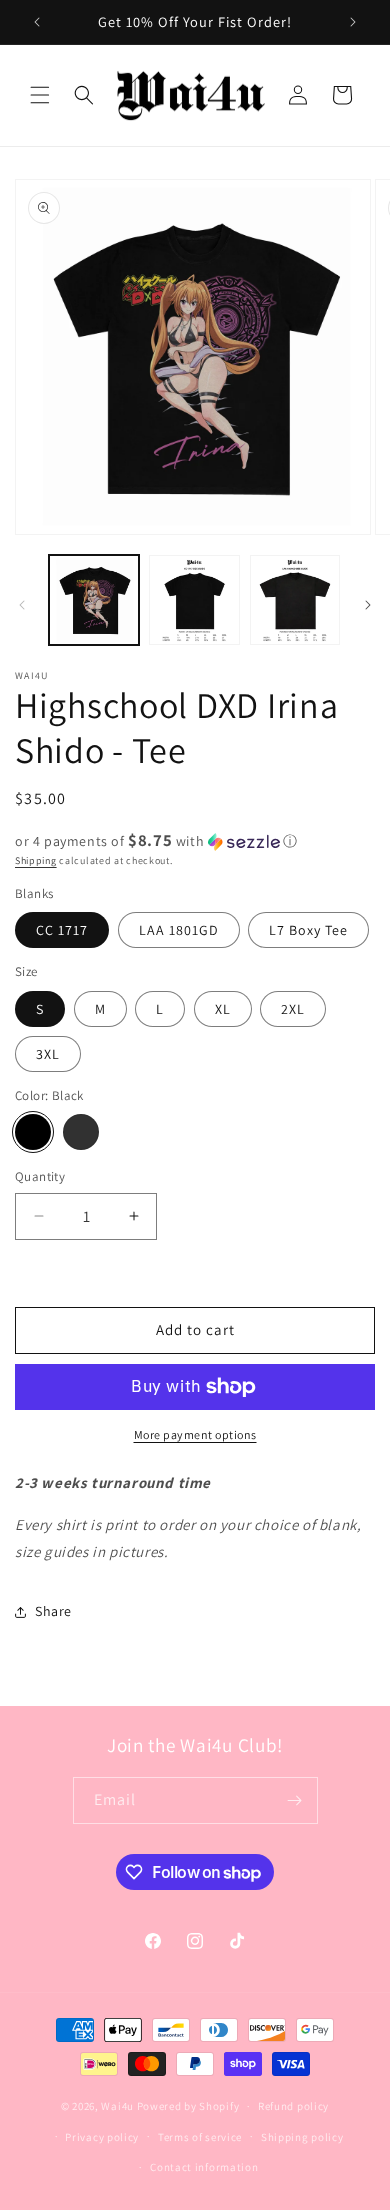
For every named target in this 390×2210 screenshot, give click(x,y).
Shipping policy (302, 2137)
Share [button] (53, 1611)
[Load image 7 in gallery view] (295, 600)
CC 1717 (62, 930)
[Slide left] (22, 605)
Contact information (204, 2167)
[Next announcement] (353, 22)
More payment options (195, 1434)
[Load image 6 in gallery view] (194, 600)
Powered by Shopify (188, 2106)
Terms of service (200, 2137)
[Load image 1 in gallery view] (94, 600)
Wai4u (117, 2106)
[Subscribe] (295, 1800)
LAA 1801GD (179, 930)
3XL (48, 1054)
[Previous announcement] (37, 22)
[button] (40, 95)
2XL (293, 1009)
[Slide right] (368, 605)
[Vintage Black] (81, 1132)
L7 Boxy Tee (308, 930)
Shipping (36, 860)
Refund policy (293, 2106)
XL (223, 1009)
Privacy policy (102, 2137)
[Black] (33, 1132)
